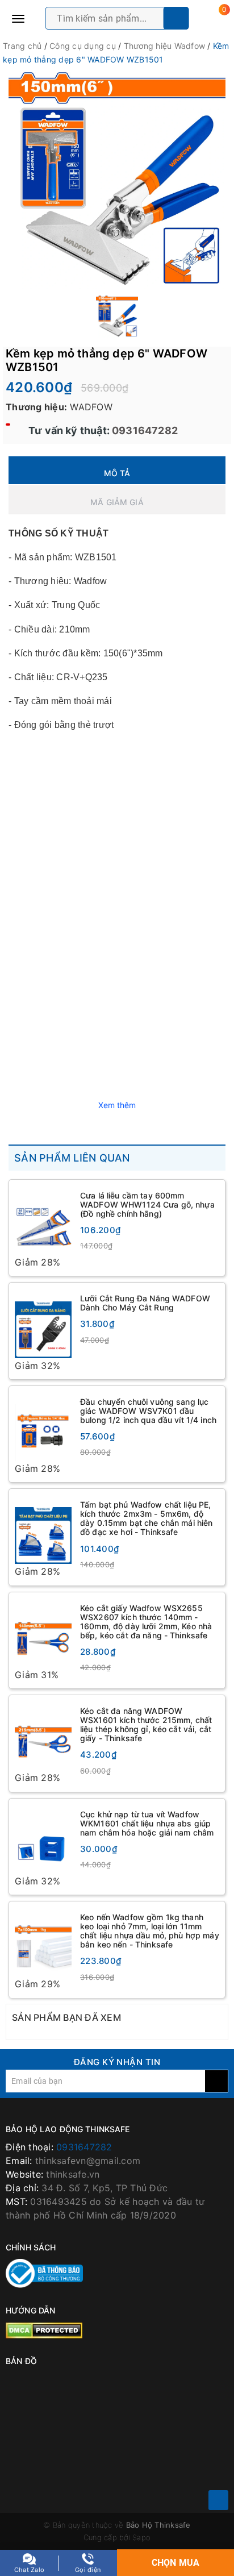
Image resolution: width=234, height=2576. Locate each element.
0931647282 (144, 430)
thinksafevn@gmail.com (88, 2162)
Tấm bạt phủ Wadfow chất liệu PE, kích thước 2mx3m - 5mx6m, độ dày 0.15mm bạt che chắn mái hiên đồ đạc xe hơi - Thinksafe (146, 1519)
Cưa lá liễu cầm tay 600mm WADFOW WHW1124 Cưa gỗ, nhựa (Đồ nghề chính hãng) (147, 1204)
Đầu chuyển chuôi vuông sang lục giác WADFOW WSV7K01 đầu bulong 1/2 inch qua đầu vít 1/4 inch (148, 1411)
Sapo (141, 2539)
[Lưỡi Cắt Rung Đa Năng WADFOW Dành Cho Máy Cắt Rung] (43, 1324)
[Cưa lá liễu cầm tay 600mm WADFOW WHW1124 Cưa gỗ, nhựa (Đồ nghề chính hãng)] (43, 1220)
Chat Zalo (29, 2570)
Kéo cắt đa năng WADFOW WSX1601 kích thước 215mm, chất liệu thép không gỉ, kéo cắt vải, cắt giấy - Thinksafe (146, 1726)
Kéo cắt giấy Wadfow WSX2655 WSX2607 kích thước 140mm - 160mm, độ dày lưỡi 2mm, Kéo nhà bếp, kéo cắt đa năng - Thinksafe (146, 1622)
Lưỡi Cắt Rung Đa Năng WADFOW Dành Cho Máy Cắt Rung (145, 1303)
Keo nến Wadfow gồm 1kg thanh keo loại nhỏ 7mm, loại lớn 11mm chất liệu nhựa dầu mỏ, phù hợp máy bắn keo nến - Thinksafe (150, 1932)
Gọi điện (88, 2570)
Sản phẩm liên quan (72, 1158)
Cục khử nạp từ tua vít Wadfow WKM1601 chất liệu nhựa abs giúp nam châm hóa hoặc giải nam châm (147, 1824)
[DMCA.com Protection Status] (44, 2331)
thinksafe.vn (73, 2176)
